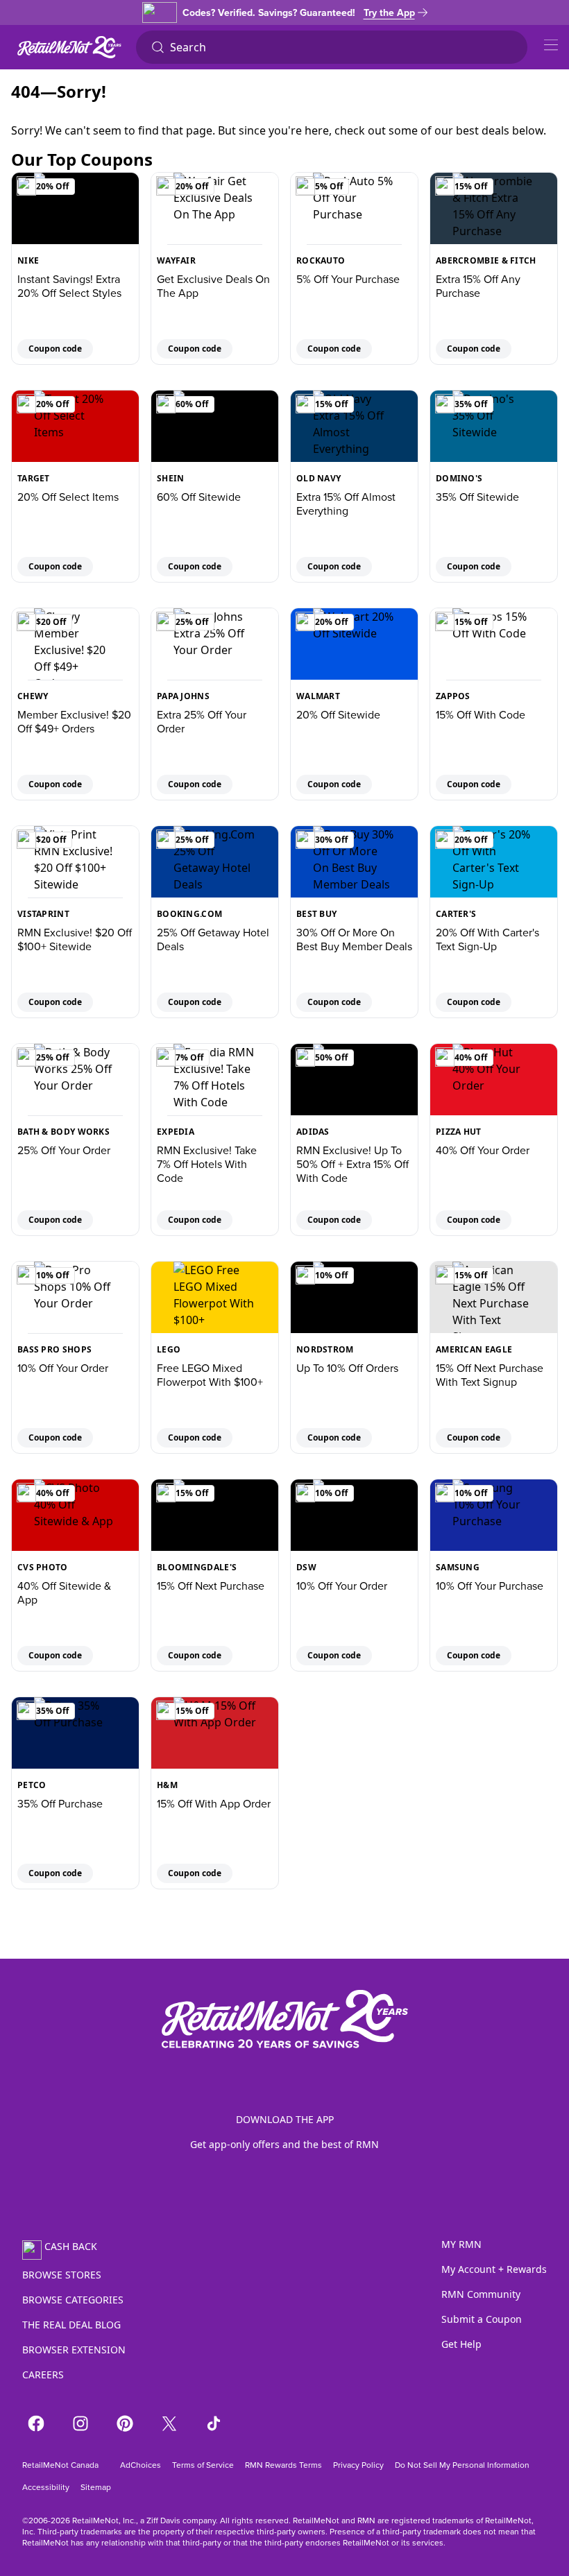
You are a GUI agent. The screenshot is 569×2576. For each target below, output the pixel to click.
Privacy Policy (358, 2465)
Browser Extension (74, 2350)
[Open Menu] (551, 45)
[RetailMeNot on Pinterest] (125, 2423)
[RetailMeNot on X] (169, 2423)
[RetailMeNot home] (69, 47)
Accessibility (46, 2487)
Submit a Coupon (482, 2319)
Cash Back (71, 2246)
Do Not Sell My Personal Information (462, 2465)
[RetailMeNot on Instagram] (80, 2423)
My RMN (461, 2244)
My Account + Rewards (494, 2269)
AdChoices (139, 2465)
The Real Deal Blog (71, 2325)
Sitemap (96, 2487)
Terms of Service (203, 2465)
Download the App (285, 2119)
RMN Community (481, 2294)
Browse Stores (62, 2275)
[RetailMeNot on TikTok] (214, 2423)
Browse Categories (73, 2300)
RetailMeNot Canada (60, 2465)
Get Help (461, 2344)
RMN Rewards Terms (283, 2465)
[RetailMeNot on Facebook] (36, 2423)
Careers (43, 2375)
